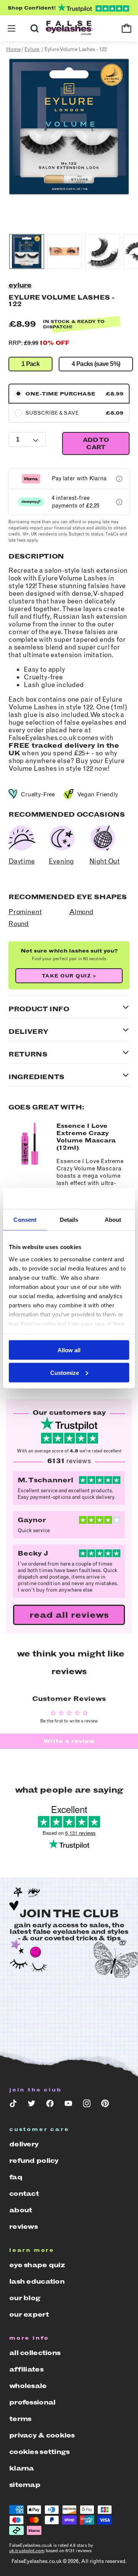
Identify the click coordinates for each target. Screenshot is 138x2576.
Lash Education (37, 2281)
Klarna (22, 2468)
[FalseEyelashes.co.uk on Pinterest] (105, 2105)
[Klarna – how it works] (119, 479)
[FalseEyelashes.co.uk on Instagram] (87, 2105)
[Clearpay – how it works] (119, 502)
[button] (11, 28)
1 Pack (30, 364)
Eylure (20, 285)
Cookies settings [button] (39, 2452)
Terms (20, 2419)
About (21, 2210)
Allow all (69, 1350)
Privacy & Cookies (42, 2435)
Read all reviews (69, 1615)
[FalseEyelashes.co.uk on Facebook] (50, 2105)
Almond (81, 912)
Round (19, 924)
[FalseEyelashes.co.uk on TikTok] (13, 2105)
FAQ (16, 2177)
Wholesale (28, 2386)
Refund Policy (34, 2161)
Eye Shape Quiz (37, 2265)
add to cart (96, 443)
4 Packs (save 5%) (96, 364)
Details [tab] (69, 1220)
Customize (65, 1372)
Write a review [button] (69, 1741)
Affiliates (26, 2369)
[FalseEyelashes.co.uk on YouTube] (68, 2105)
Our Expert (29, 2314)
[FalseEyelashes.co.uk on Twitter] (31, 2105)
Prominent (25, 912)
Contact (24, 2194)
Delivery (24, 2144)
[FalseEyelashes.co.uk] (69, 29)
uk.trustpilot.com (27, 2551)
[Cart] (127, 28)
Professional (32, 2402)
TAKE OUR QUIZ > (69, 976)
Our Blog (25, 2298)
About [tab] (113, 1220)
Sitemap (25, 2485)
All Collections (35, 2353)
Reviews (23, 2227)
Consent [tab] (25, 1220)
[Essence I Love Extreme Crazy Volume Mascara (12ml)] (30, 1163)
